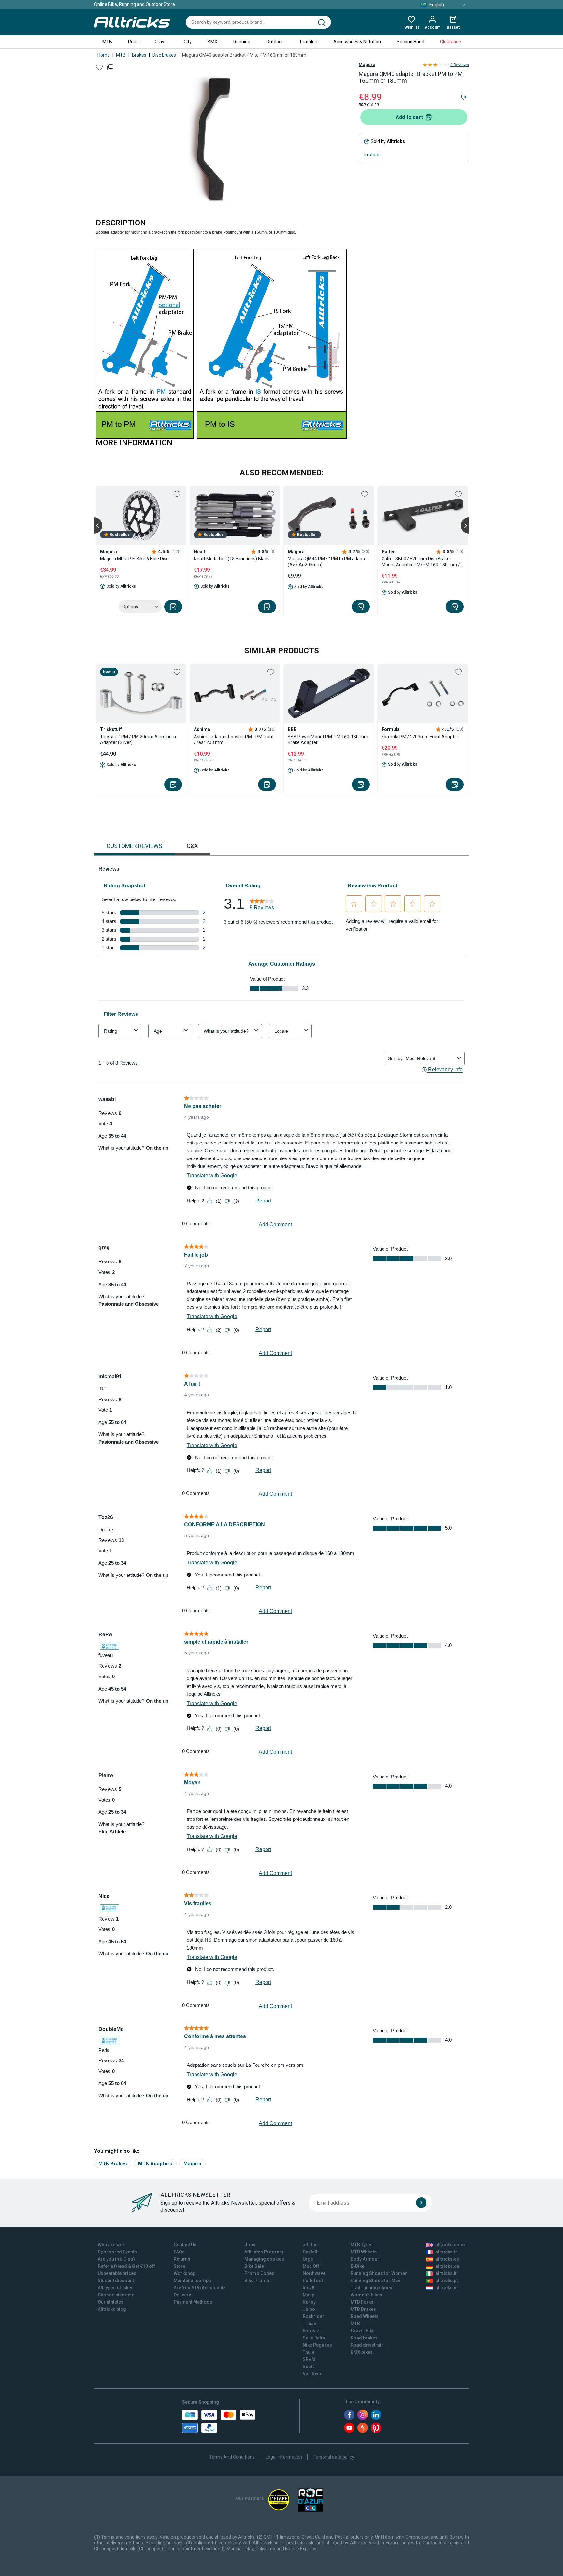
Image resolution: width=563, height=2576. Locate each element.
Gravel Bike (363, 2331)
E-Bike (357, 2266)
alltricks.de (447, 2266)
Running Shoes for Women (379, 2273)
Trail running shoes (371, 2288)
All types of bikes (116, 2288)
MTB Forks (362, 2302)
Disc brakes (164, 55)
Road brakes (364, 2338)
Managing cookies (264, 2259)
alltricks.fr (446, 2252)
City (188, 42)
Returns (182, 2259)
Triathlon (308, 42)
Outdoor (275, 42)
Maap (309, 2295)
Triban (310, 2324)
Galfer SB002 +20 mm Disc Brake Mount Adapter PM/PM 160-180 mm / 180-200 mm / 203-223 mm (421, 562)
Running (242, 42)
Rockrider (313, 2316)
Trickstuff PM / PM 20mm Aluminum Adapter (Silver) (138, 740)
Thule (309, 2352)
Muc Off (311, 2266)
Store (180, 2266)
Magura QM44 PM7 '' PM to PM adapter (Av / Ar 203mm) (328, 562)
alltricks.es (447, 2259)
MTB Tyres (362, 2245)
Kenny (309, 2302)
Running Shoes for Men (375, 2281)
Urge (308, 2259)
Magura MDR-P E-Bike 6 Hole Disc (134, 559)
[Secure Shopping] (219, 2421)
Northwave (314, 2273)
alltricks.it (446, 2273)
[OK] (421, 2203)
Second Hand (411, 42)
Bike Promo (257, 2281)
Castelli (311, 2252)
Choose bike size (116, 2295)
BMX (212, 42)
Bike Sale (254, 2266)
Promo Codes (259, 2273)
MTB (107, 42)
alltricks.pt (447, 2281)
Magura (367, 65)
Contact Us (185, 2245)
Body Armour (365, 2259)
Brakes (139, 55)
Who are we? (111, 2245)
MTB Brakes (113, 2163)
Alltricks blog (112, 2309)
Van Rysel (313, 2374)
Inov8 (309, 2288)
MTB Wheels (364, 2252)
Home (104, 55)
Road (133, 42)
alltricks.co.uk (450, 2245)
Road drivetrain (367, 2345)
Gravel (161, 42)
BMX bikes (362, 2352)
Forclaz (311, 2331)
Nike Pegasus (317, 2345)
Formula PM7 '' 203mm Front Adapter (420, 737)
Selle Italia (314, 2338)
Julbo (309, 2309)
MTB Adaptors (155, 2163)
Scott (308, 2367)
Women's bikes (366, 2295)
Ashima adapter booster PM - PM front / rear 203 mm (234, 740)
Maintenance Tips (192, 2281)
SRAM (309, 2359)
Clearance (451, 42)
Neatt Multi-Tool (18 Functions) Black (231, 559)
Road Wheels (365, 2316)
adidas (310, 2245)
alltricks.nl (447, 2288)
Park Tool (313, 2281)
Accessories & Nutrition (357, 42)
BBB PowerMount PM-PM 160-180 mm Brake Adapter (328, 740)
